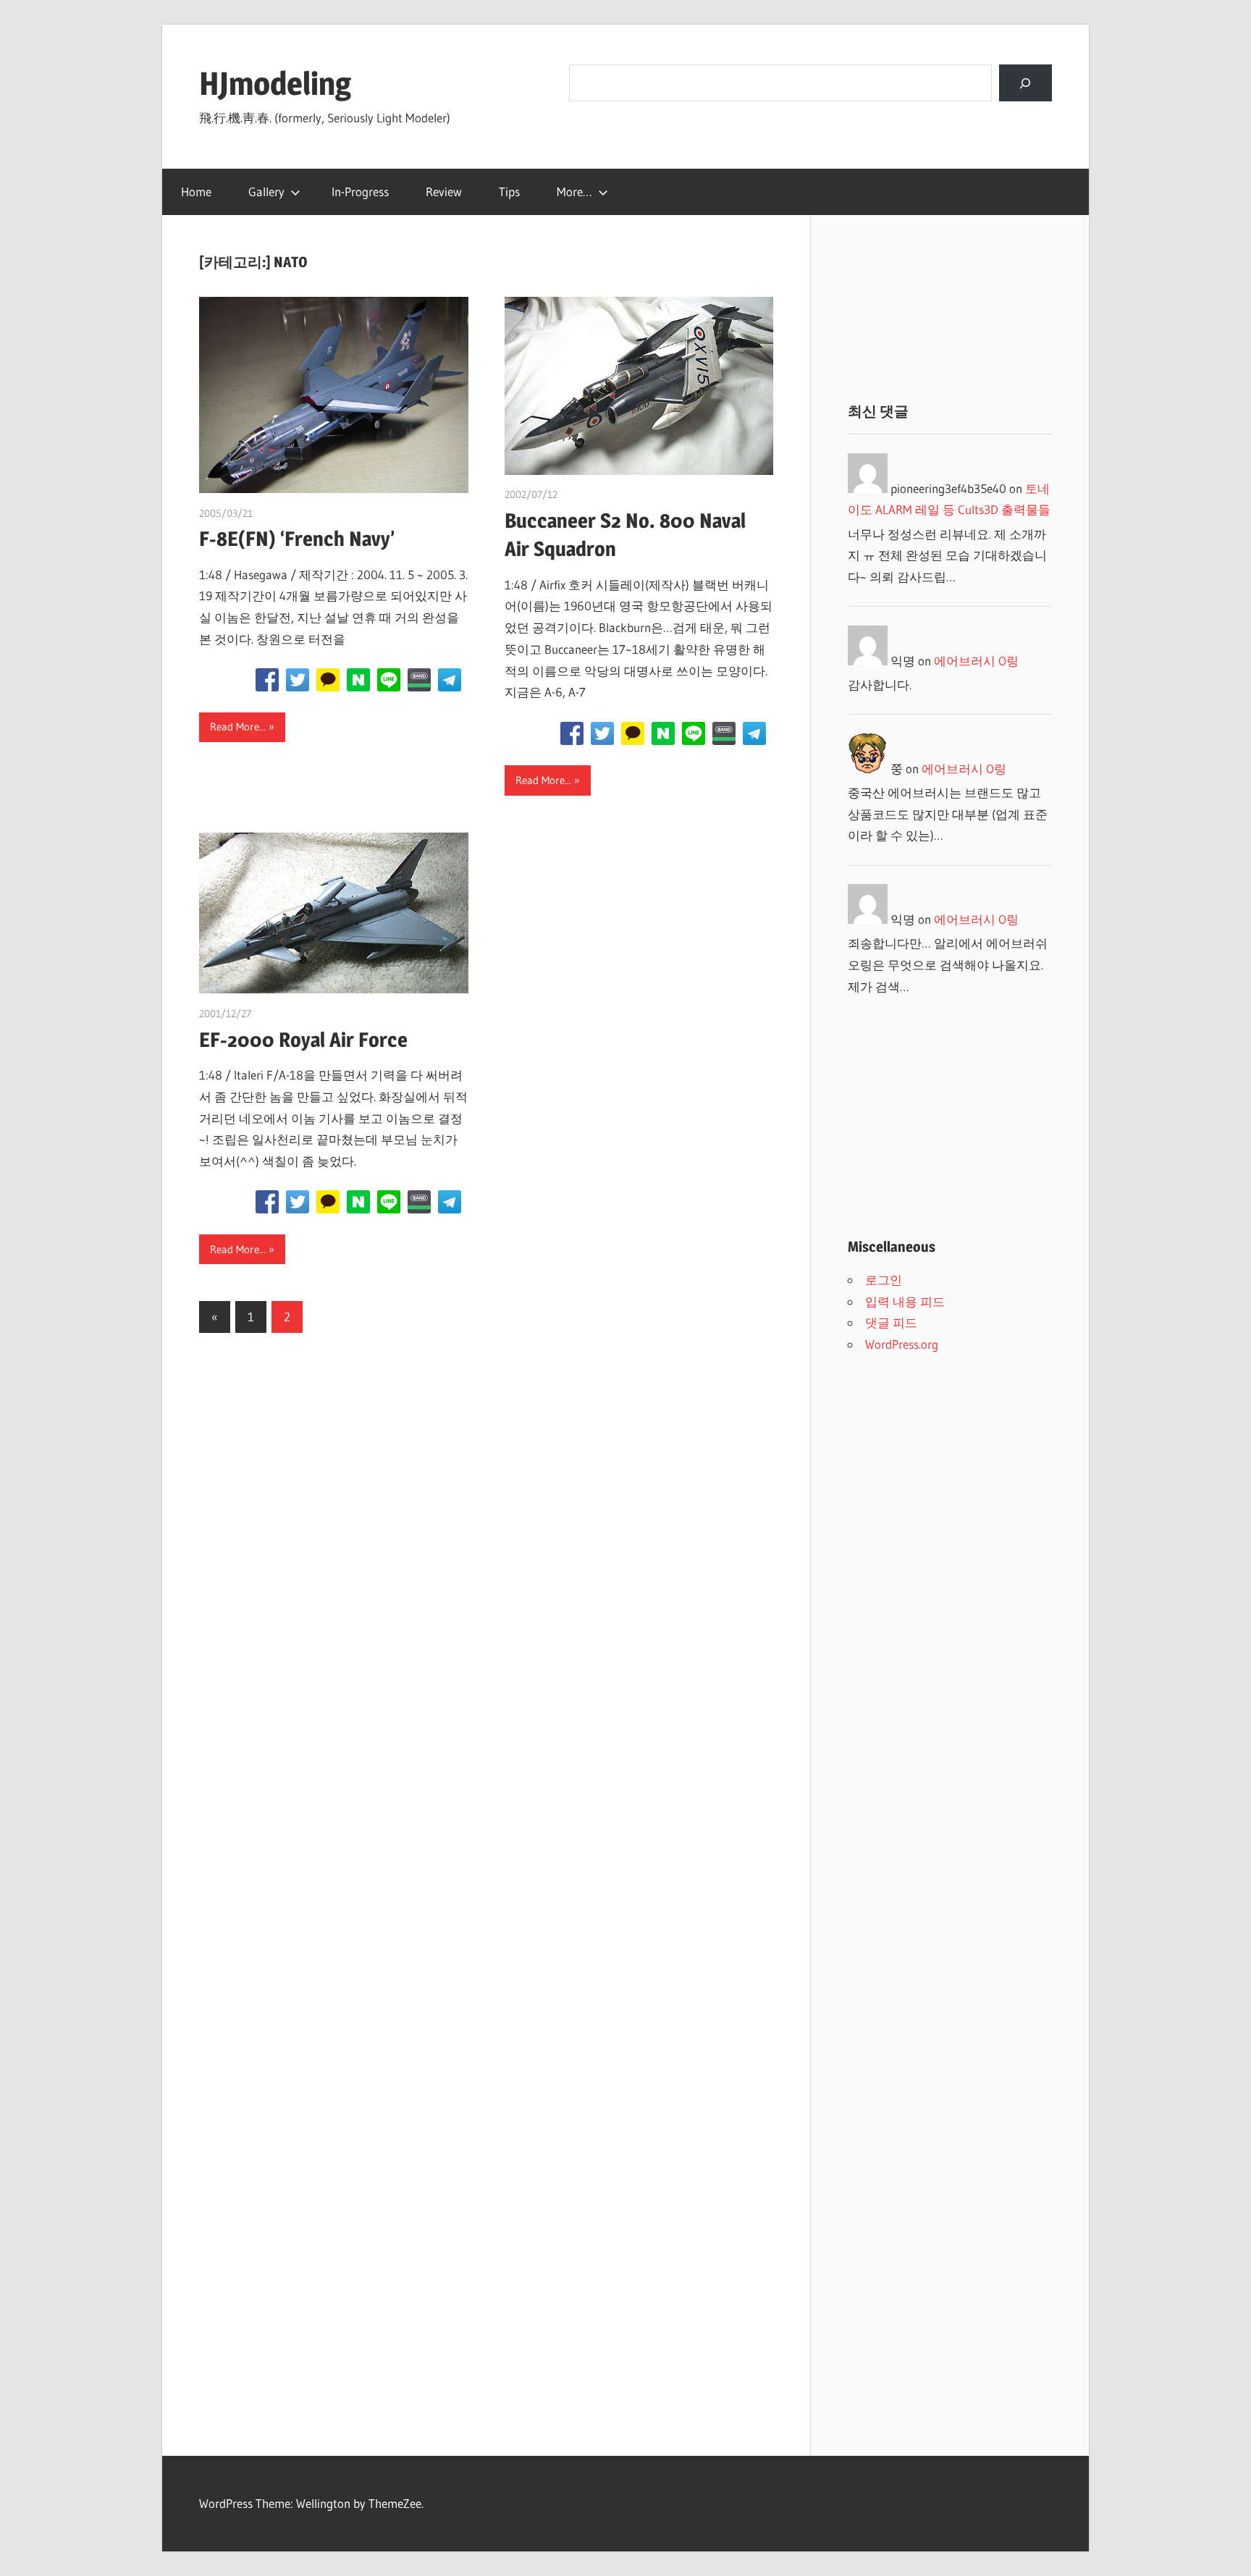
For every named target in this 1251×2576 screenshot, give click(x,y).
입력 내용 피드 (905, 1301)
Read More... (238, 727)
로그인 (884, 1280)
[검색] (1025, 83)
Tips (509, 191)
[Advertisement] (949, 308)
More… (574, 191)
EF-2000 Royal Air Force (303, 1040)
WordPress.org (902, 1344)
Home (196, 191)
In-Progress (360, 191)
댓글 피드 (891, 1322)
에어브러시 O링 (976, 661)
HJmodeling (275, 83)
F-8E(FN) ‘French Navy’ (297, 539)
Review (444, 191)
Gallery (266, 191)
